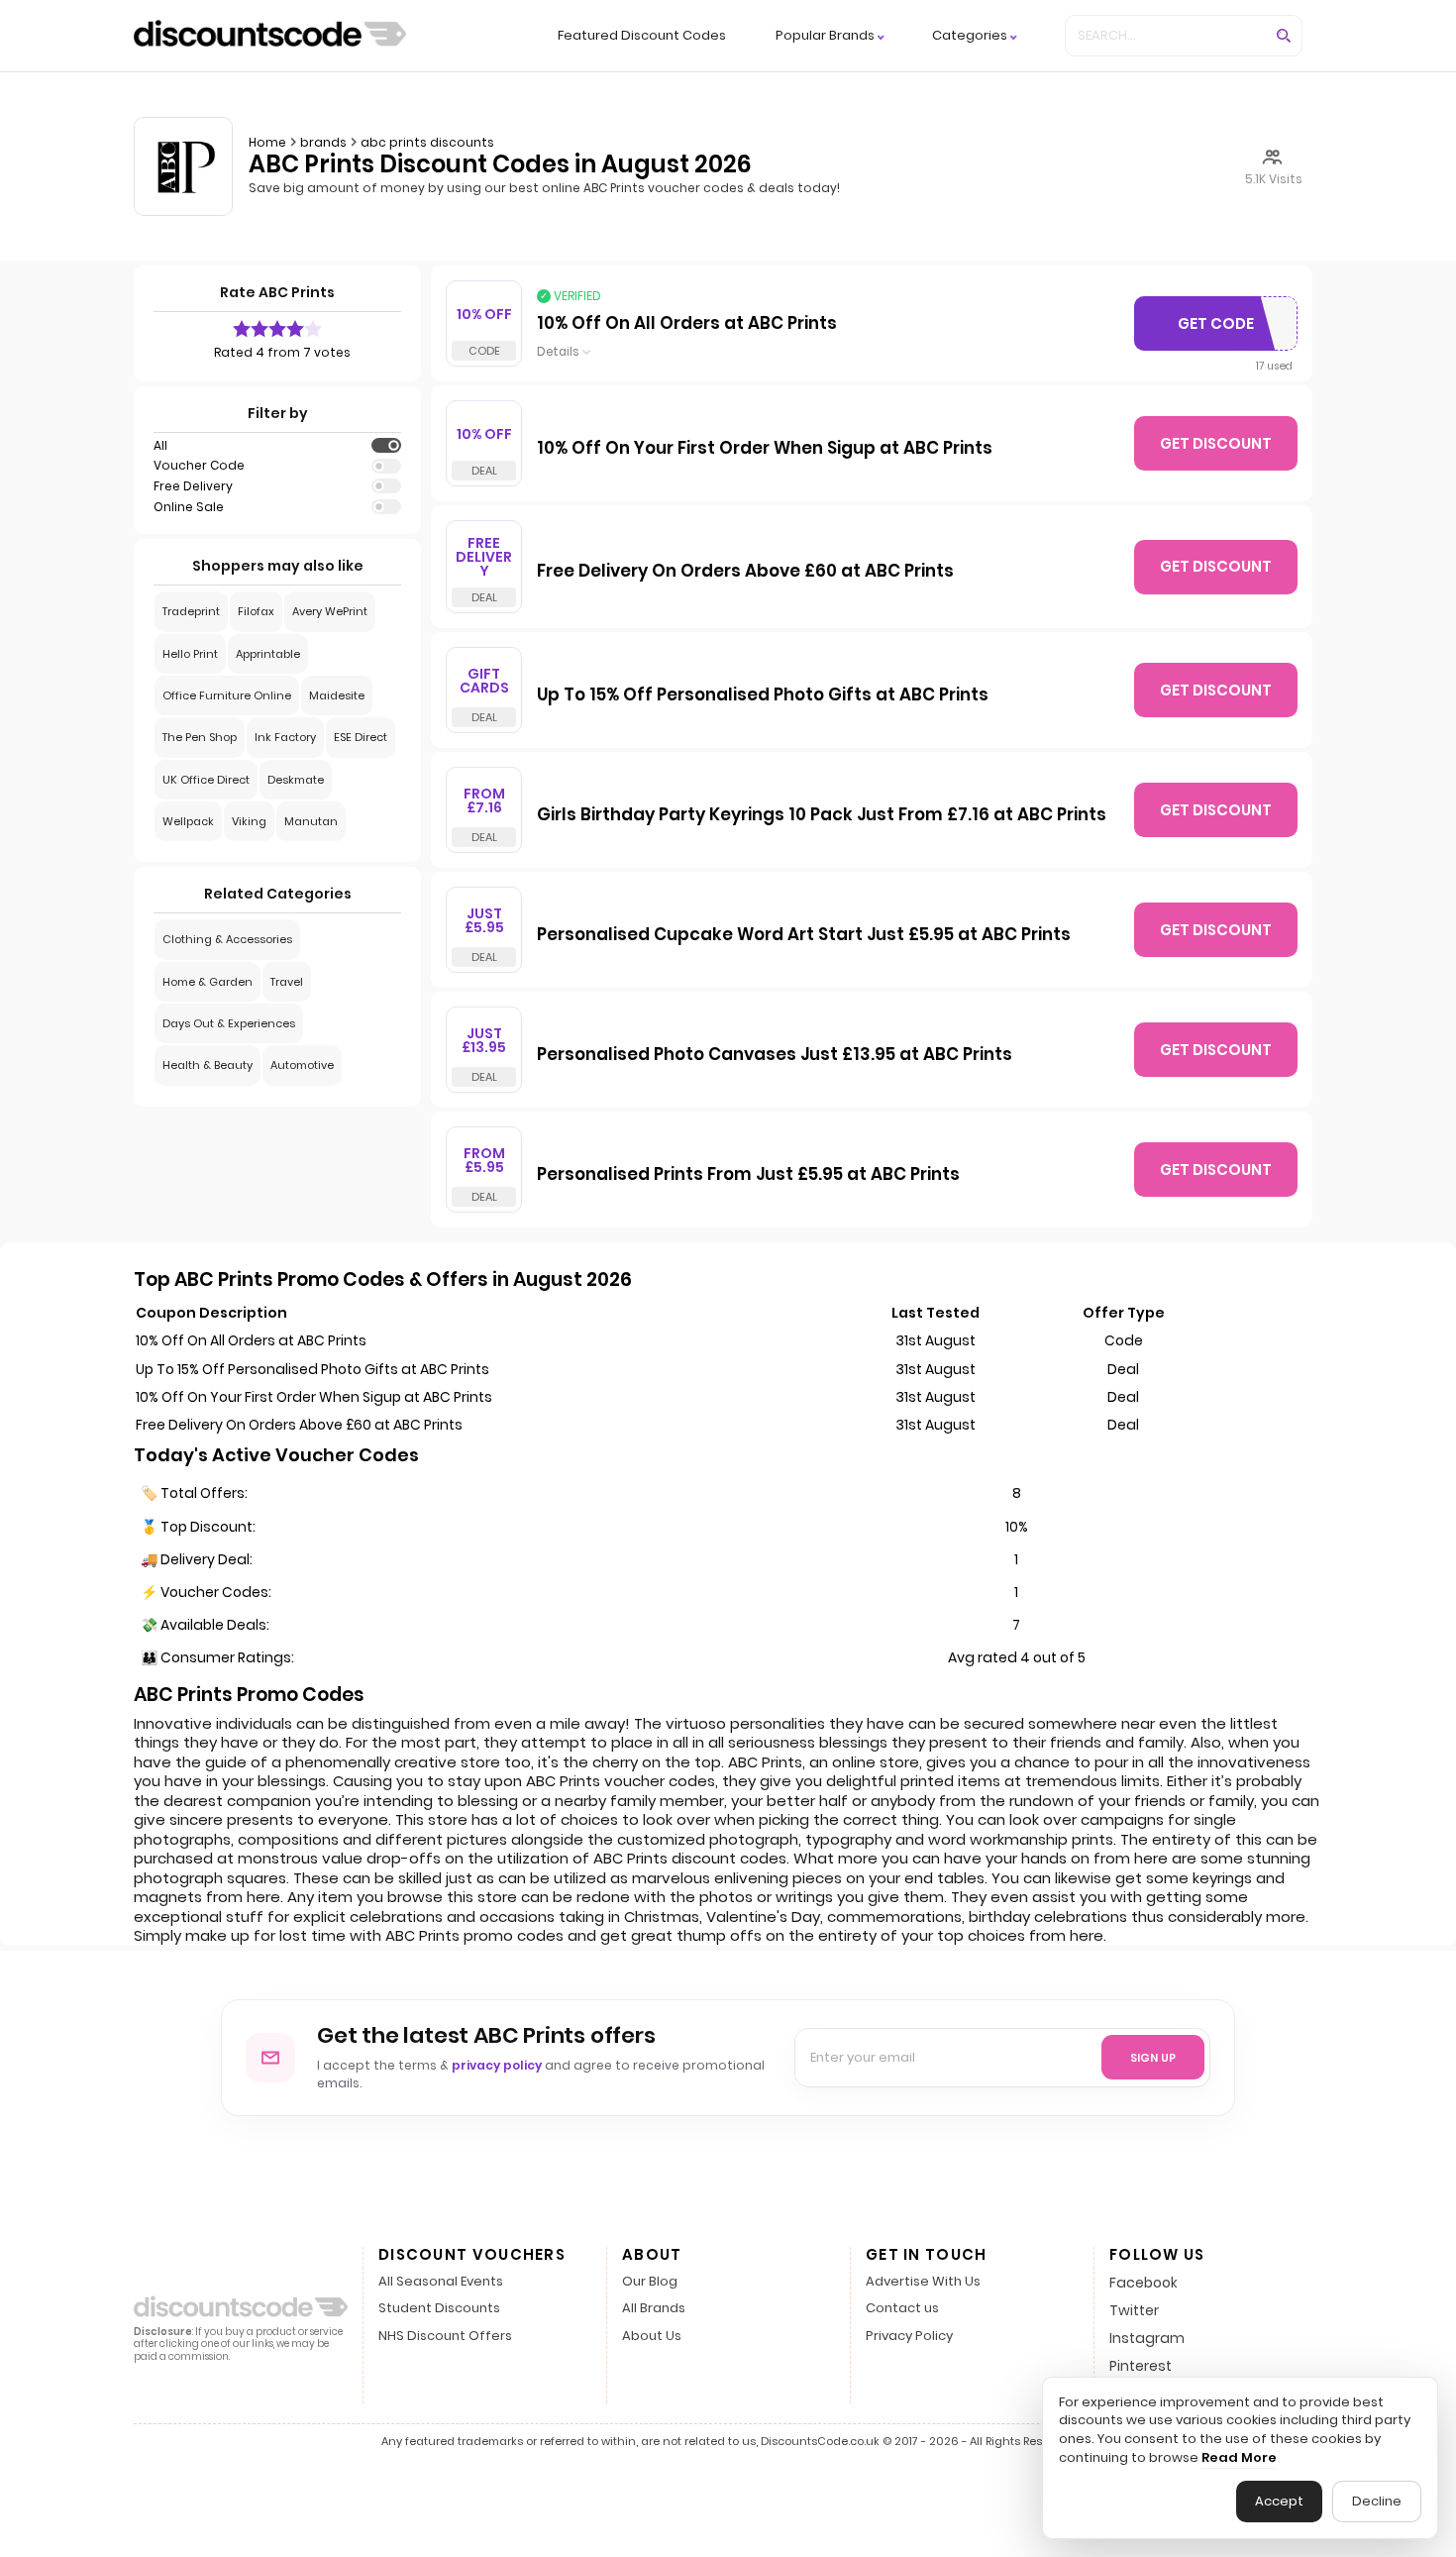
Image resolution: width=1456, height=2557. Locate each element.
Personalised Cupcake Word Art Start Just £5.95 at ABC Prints (804, 935)
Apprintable (268, 654)
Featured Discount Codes (642, 35)
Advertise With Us (923, 2282)
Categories (970, 36)
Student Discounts (439, 2309)
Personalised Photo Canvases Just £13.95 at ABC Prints (775, 1055)
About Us (652, 2337)
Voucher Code (199, 466)
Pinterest (1141, 2366)
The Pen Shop (200, 737)
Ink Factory (285, 737)
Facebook (1144, 2283)
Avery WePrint (330, 611)
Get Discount (1216, 443)
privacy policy (497, 2065)
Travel (287, 982)
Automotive (302, 1065)
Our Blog (650, 2282)
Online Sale (189, 507)
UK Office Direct (206, 780)
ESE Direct (361, 737)
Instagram (1147, 2338)
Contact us (902, 2309)
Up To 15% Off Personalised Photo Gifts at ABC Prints (763, 695)
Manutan (311, 821)
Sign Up (1153, 2058)
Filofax (256, 611)
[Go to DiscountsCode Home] (270, 36)
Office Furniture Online (227, 695)
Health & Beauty (208, 1065)
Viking (249, 821)
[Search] (1284, 36)
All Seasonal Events (441, 2282)
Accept (1279, 2501)
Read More (1239, 2458)
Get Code (1221, 328)
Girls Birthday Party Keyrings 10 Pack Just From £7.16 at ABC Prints (822, 815)
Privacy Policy (909, 2337)
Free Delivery (193, 486)
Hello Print (190, 654)
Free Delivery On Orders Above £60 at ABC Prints (745, 572)
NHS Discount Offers (445, 2337)
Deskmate (296, 780)
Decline (1377, 2501)
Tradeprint (191, 611)
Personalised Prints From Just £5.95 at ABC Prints (748, 1175)
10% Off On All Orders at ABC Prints (687, 324)
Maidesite (337, 695)
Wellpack (188, 821)
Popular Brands (825, 36)
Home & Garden (208, 982)
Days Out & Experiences (229, 1023)
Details (558, 352)
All (160, 446)
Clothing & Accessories (227, 939)
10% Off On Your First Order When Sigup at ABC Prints (765, 449)
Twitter (1134, 2310)
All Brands (654, 2309)
